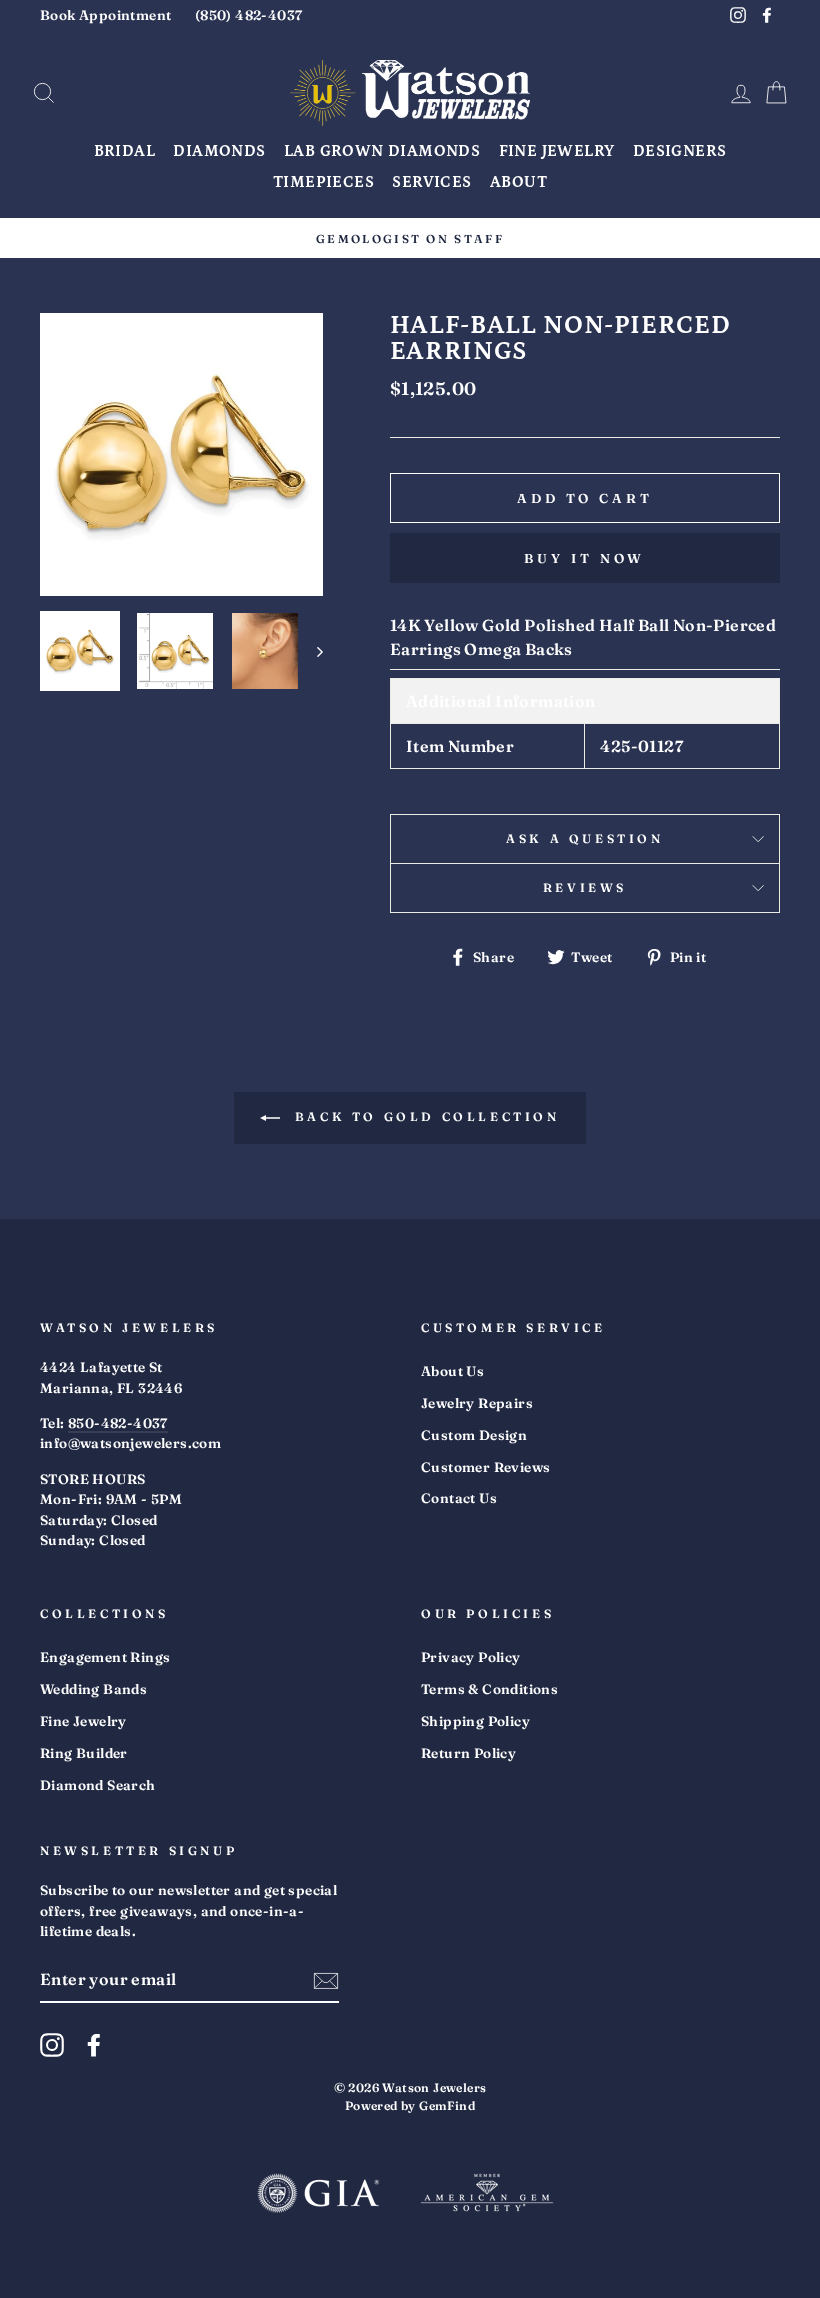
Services (431, 182)
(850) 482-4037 (249, 15)
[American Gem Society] (487, 2195)
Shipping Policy (475, 1721)
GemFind (447, 2105)
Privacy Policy (471, 1657)
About (518, 182)
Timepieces (323, 182)
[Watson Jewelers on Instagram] (52, 2045)
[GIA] (318, 2195)
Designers (680, 151)
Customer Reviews (485, 1467)
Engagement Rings (105, 1657)
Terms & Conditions (489, 1689)
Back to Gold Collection (423, 1116)
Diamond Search (98, 1785)
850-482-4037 (118, 1423)
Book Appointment (105, 15)
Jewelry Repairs (477, 1403)
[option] (410, 238)
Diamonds (219, 151)
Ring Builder (84, 1753)
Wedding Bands (93, 1689)
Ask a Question (584, 838)
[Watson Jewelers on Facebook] (94, 2045)
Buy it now (584, 558)
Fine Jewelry (557, 151)
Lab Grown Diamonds (382, 151)
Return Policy (468, 1753)
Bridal (124, 151)
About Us (452, 1371)
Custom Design (474, 1435)
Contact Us (459, 1498)
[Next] (310, 651)
